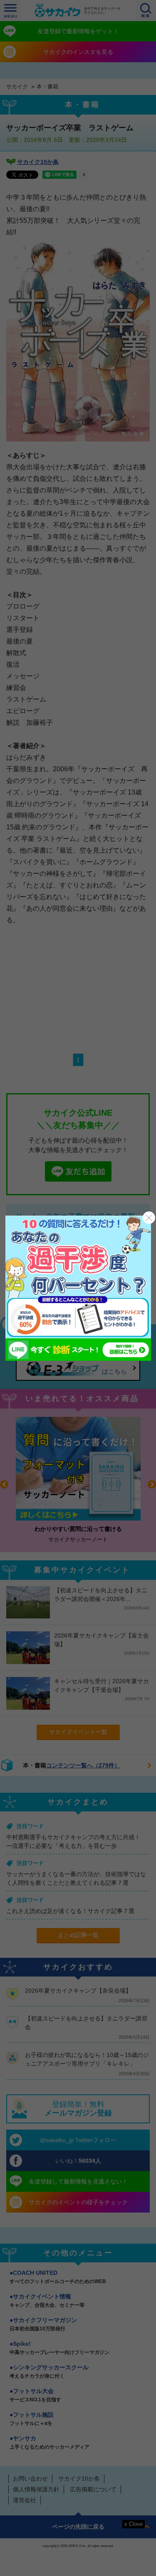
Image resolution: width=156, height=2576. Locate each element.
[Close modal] (149, 1218)
